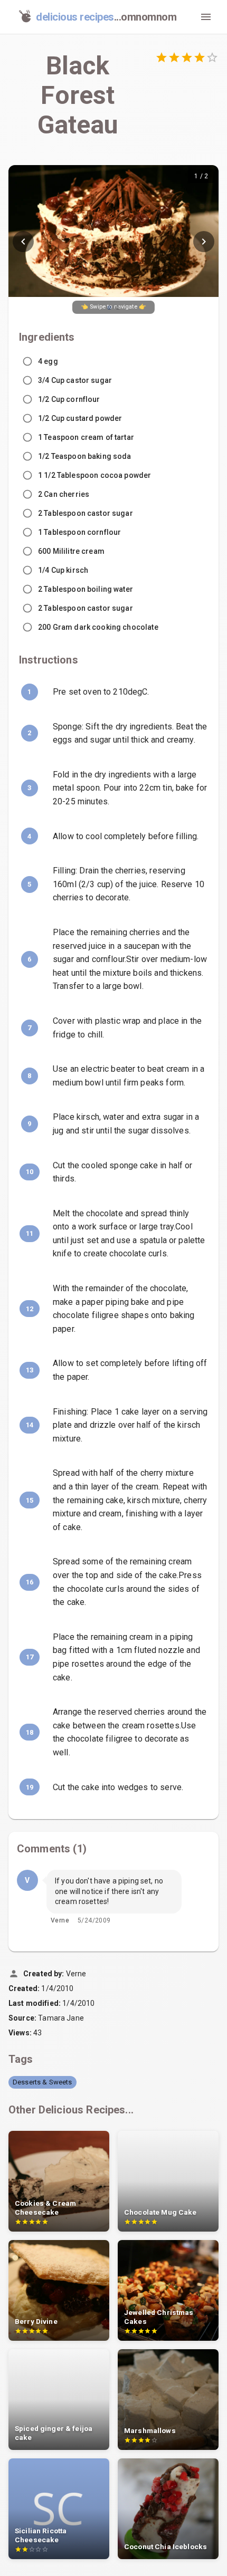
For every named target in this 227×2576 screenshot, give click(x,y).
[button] (42, 2082)
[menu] (206, 17)
